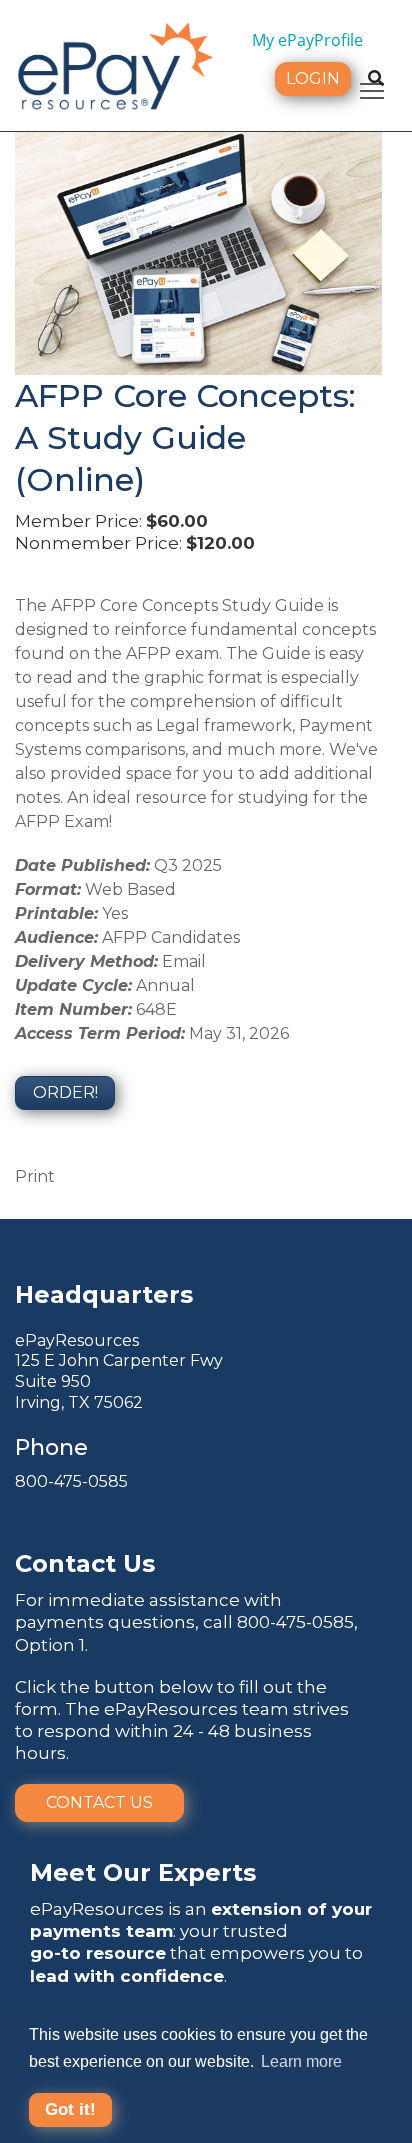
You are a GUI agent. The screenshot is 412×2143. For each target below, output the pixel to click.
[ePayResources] (115, 64)
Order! (65, 1092)
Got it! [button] (70, 2109)
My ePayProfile (307, 40)
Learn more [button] (301, 2061)
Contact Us (99, 1802)
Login (313, 78)
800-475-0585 (71, 1481)
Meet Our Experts (143, 1872)
